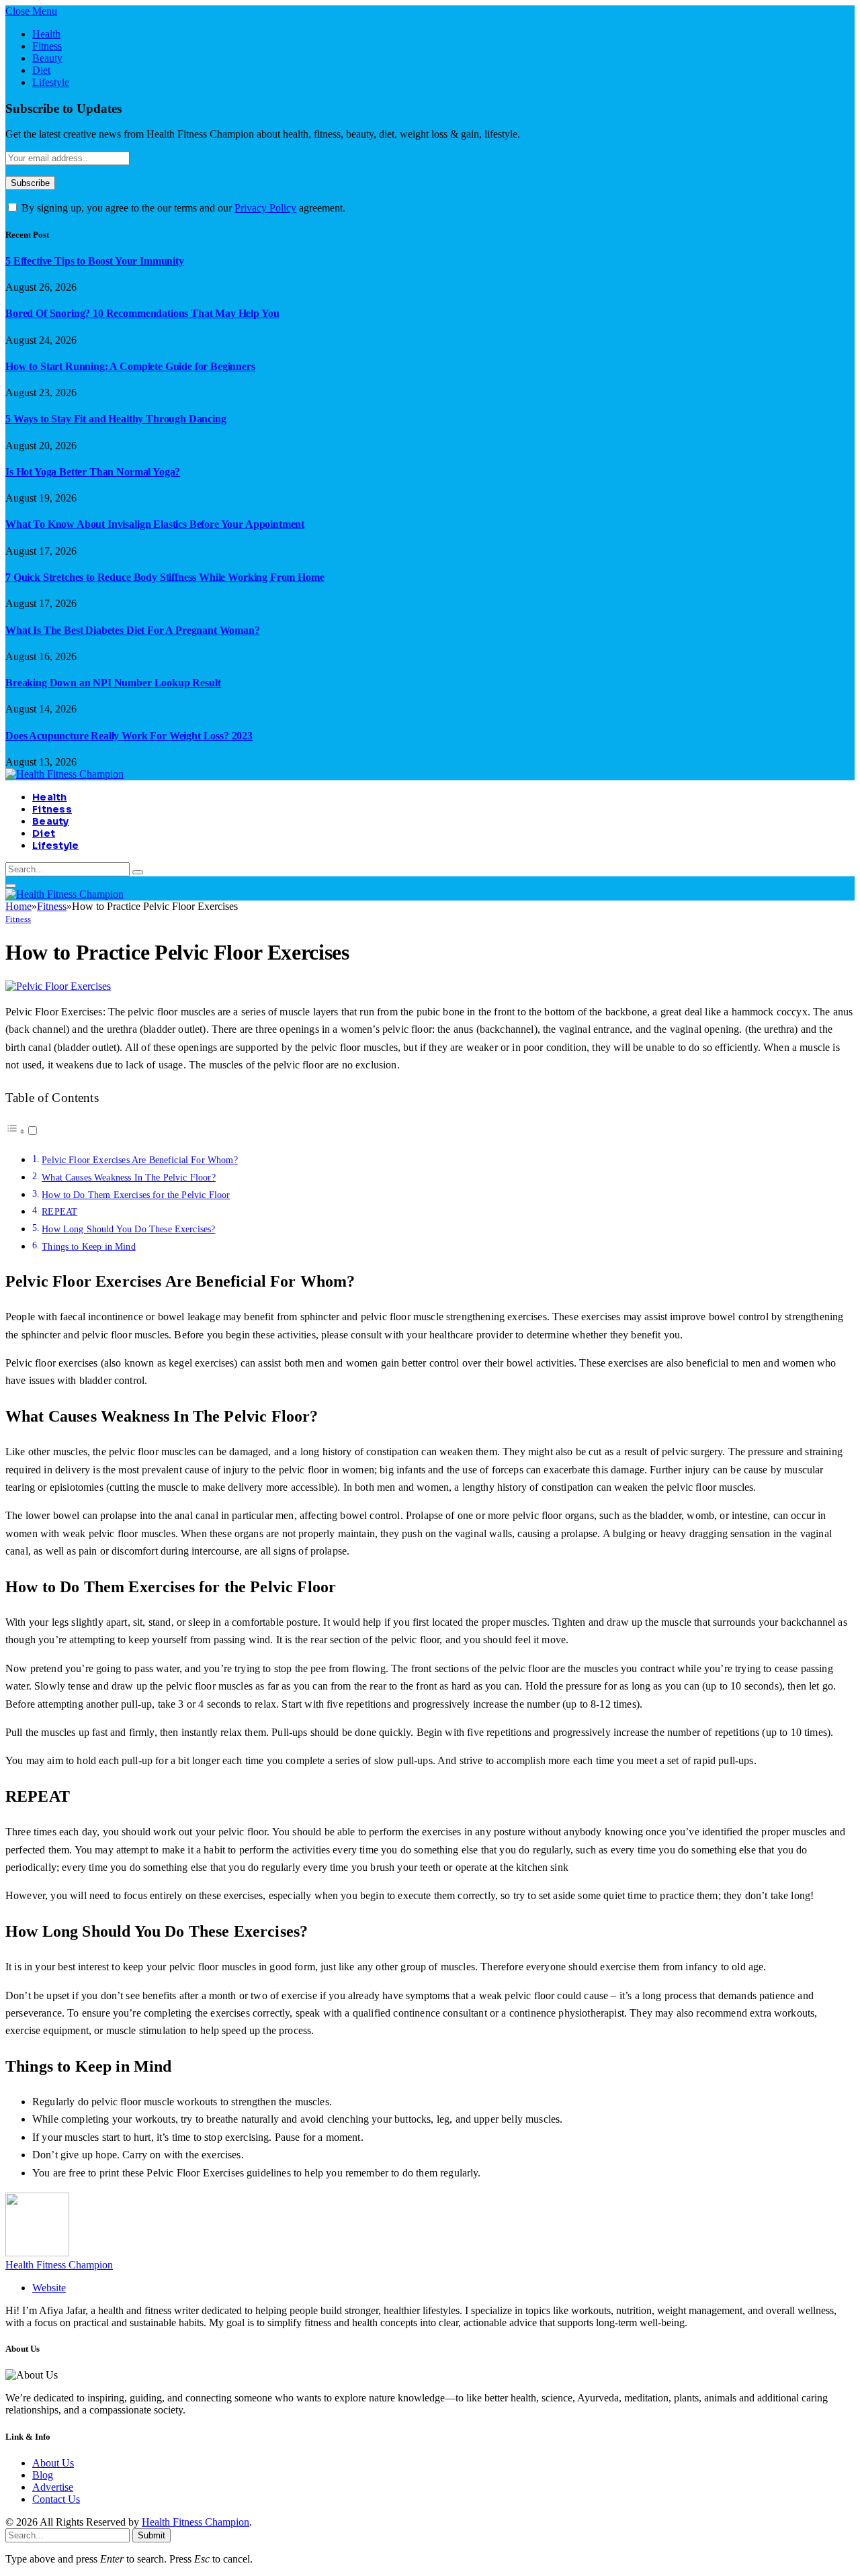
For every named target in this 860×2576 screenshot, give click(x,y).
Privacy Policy (265, 208)
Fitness (47, 46)
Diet (41, 70)
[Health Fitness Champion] (64, 774)
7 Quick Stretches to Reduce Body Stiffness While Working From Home (165, 577)
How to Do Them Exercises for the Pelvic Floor (136, 1195)
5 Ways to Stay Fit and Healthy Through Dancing (116, 419)
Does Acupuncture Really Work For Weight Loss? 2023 (129, 736)
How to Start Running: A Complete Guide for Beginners (130, 366)
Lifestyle (51, 82)
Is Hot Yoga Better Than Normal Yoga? (93, 472)
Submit (152, 2535)
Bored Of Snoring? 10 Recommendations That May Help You (142, 313)
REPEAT (59, 1211)
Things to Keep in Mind (89, 1246)
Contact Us (56, 2499)
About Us (53, 2463)
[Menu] (11, 886)
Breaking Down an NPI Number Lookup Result (113, 683)
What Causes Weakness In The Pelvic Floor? (129, 1177)
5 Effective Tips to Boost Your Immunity (95, 261)
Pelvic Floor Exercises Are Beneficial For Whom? (140, 1160)
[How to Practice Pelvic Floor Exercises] (58, 986)
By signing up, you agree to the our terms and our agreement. (182, 208)
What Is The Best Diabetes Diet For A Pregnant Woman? (133, 630)
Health (46, 34)
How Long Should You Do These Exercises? (128, 1229)
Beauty (47, 58)
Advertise (53, 2487)
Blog (43, 2475)
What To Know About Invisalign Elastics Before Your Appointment (155, 524)
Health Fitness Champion (59, 2265)
